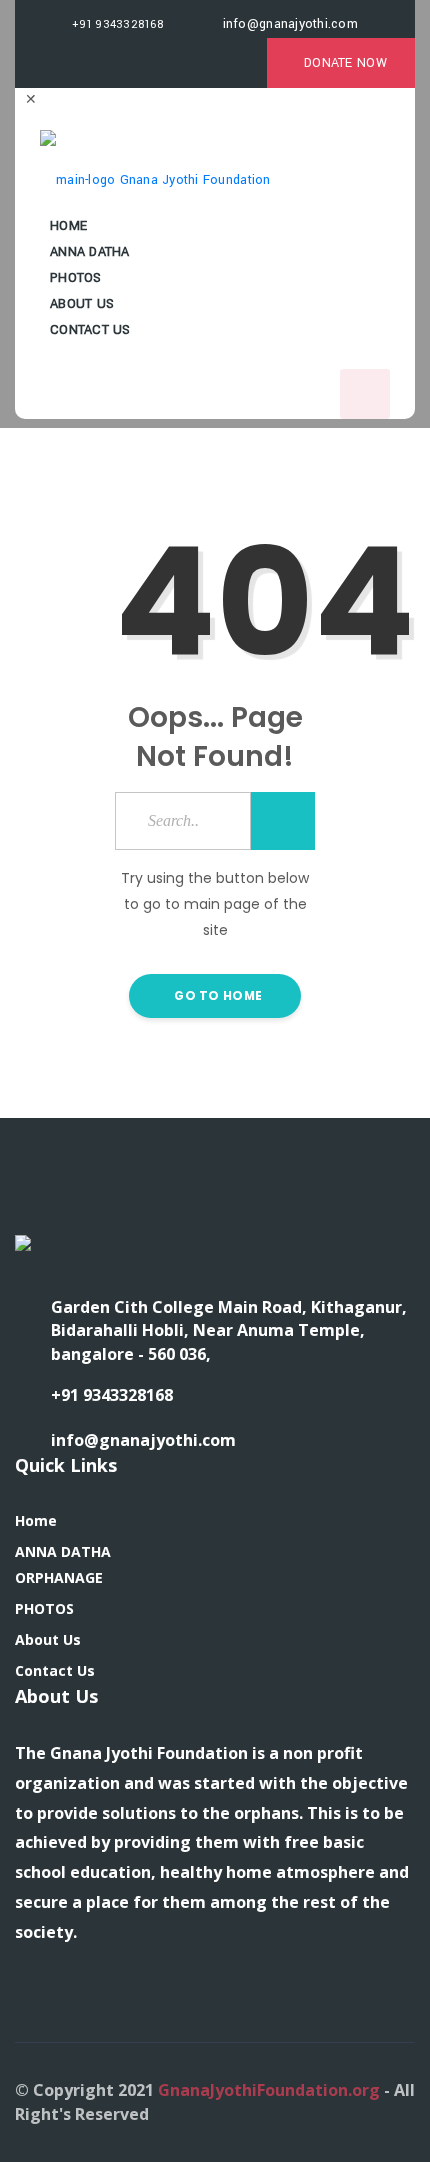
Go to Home (216, 995)
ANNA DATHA (63, 1551)
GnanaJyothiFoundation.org (269, 2090)
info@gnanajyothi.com (287, 24)
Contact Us (90, 330)
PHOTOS (44, 1608)
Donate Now (345, 63)
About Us (48, 1639)
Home (36, 1520)
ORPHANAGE (59, 1577)
